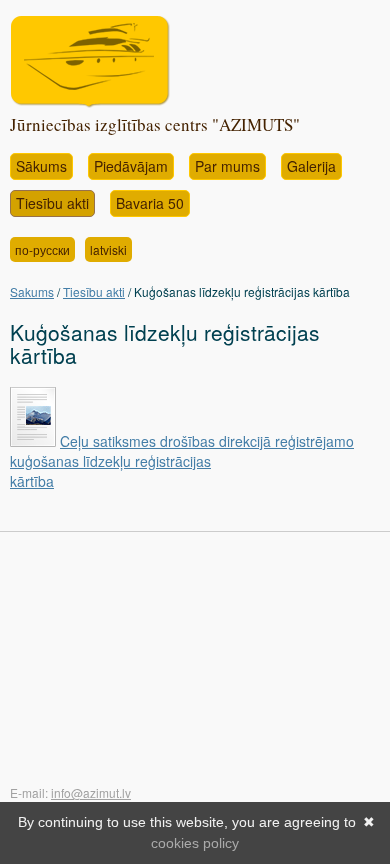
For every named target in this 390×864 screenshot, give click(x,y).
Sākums (41, 166)
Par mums (227, 166)
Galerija (311, 166)
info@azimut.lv (91, 792)
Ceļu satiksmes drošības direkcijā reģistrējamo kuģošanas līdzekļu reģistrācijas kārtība (182, 461)
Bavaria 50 (150, 203)
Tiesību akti (52, 203)
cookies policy (195, 843)
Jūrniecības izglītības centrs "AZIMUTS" (155, 124)
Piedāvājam (131, 166)
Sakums (32, 291)
